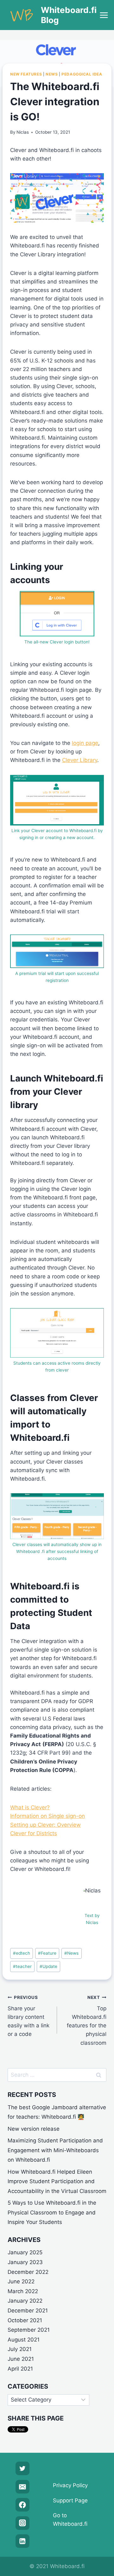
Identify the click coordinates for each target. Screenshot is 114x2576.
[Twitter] (22, 2468)
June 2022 (21, 2281)
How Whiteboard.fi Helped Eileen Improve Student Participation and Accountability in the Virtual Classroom (57, 2181)
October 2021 (25, 2320)
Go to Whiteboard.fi (70, 2520)
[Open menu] (104, 15)
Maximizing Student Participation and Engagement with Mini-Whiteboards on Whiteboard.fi (55, 2150)
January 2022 (25, 2301)
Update (48, 1966)
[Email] (22, 2487)
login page (85, 743)
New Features (26, 74)
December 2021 (28, 2311)
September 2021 (29, 2330)
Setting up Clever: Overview (45, 1825)
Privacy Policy (70, 2485)
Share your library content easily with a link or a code (28, 2016)
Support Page (70, 2500)
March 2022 (23, 2291)
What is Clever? (30, 1807)
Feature (47, 1953)
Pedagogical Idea (82, 74)
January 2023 (25, 2262)
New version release (34, 2129)
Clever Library (80, 760)
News (52, 74)
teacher (22, 1966)
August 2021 (24, 2340)
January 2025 (25, 2252)
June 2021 (21, 2359)
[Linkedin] (22, 2541)
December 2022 (28, 2272)
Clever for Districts (34, 1833)
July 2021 (20, 2349)
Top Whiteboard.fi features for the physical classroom (87, 2020)
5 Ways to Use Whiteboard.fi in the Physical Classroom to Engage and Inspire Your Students (52, 2212)
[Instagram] (22, 2523)
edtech (22, 1953)
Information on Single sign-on (47, 1816)
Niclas (23, 132)
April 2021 (20, 2369)
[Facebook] (22, 2505)
